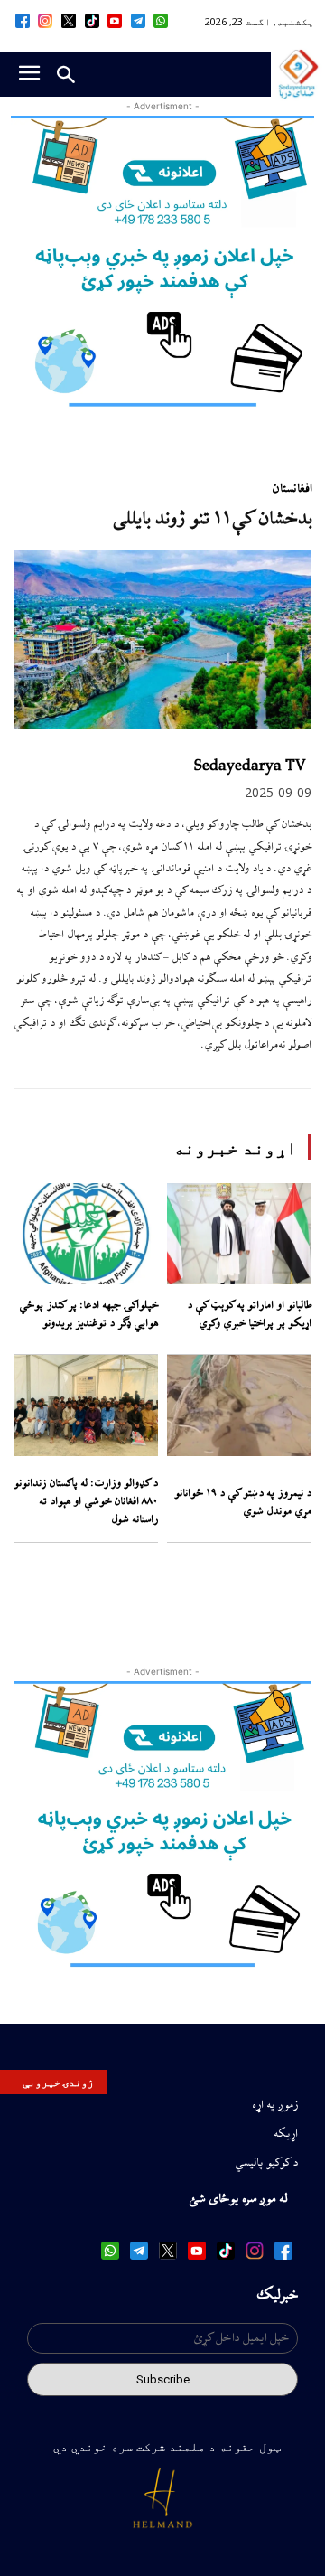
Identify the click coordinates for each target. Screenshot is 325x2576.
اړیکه (286, 2134)
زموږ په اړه (275, 2105)
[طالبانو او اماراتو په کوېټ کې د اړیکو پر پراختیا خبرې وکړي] (239, 1234)
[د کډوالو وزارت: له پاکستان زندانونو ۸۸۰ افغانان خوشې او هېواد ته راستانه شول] (86, 1406)
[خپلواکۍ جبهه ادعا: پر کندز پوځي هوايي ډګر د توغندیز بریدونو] (86, 1234)
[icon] (162, 21)
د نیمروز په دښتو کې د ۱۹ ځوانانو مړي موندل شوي (243, 1503)
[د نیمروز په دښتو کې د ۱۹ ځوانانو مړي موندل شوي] (239, 1406)
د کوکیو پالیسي (266, 2163)
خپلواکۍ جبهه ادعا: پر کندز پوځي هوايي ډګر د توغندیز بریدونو (88, 1315)
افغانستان (292, 489)
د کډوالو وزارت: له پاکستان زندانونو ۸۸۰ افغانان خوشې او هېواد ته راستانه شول (86, 1501)
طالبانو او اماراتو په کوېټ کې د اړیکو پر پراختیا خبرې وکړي (249, 1315)
